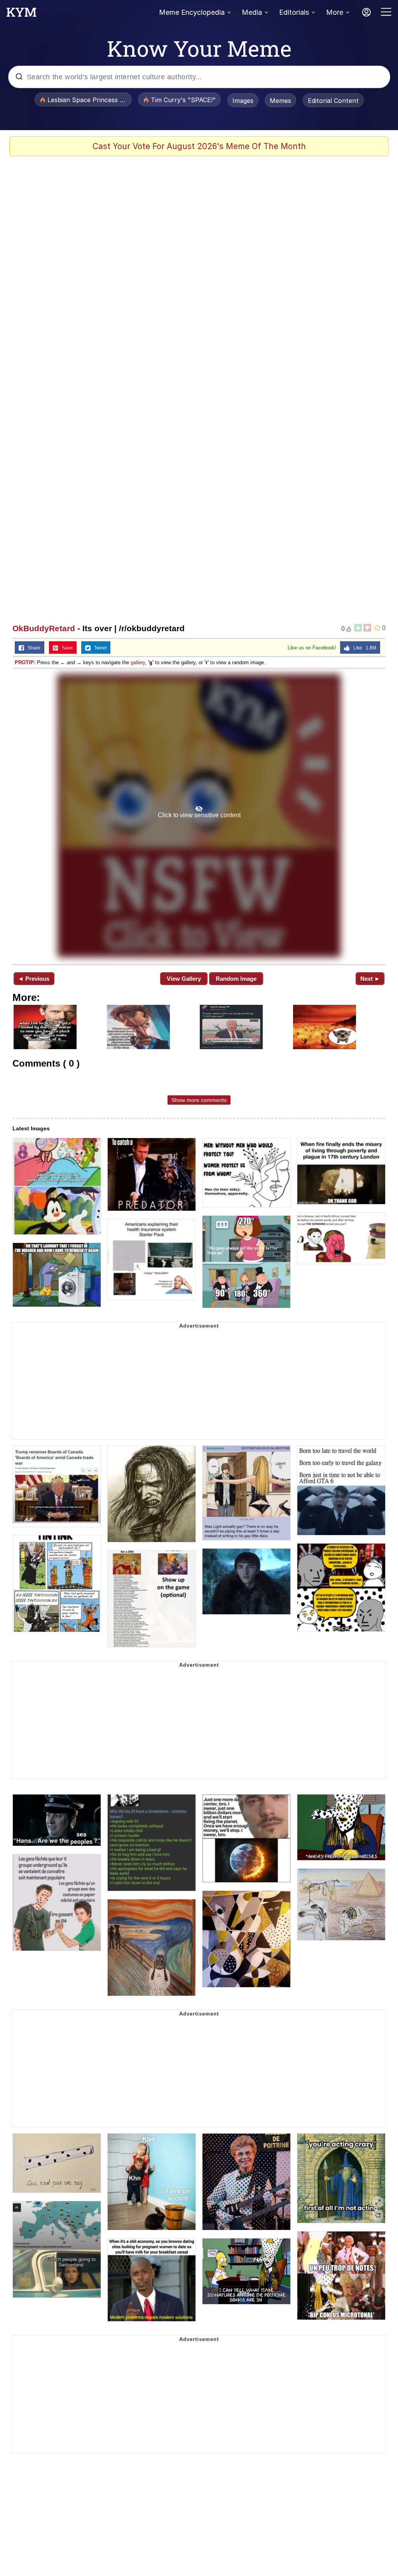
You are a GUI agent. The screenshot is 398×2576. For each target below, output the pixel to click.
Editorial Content (333, 101)
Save (65, 648)
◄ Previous (34, 979)
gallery (138, 662)
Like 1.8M (363, 648)
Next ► (370, 979)
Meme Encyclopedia (192, 12)
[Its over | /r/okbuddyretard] (199, 816)
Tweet (99, 648)
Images (243, 101)
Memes (280, 101)
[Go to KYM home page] (21, 14)
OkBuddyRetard (44, 628)
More (335, 12)
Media (252, 12)
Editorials (294, 12)
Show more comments (199, 1100)
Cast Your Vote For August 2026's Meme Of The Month (199, 146)
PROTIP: (25, 662)
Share (32, 648)
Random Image (236, 979)
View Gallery (184, 979)
